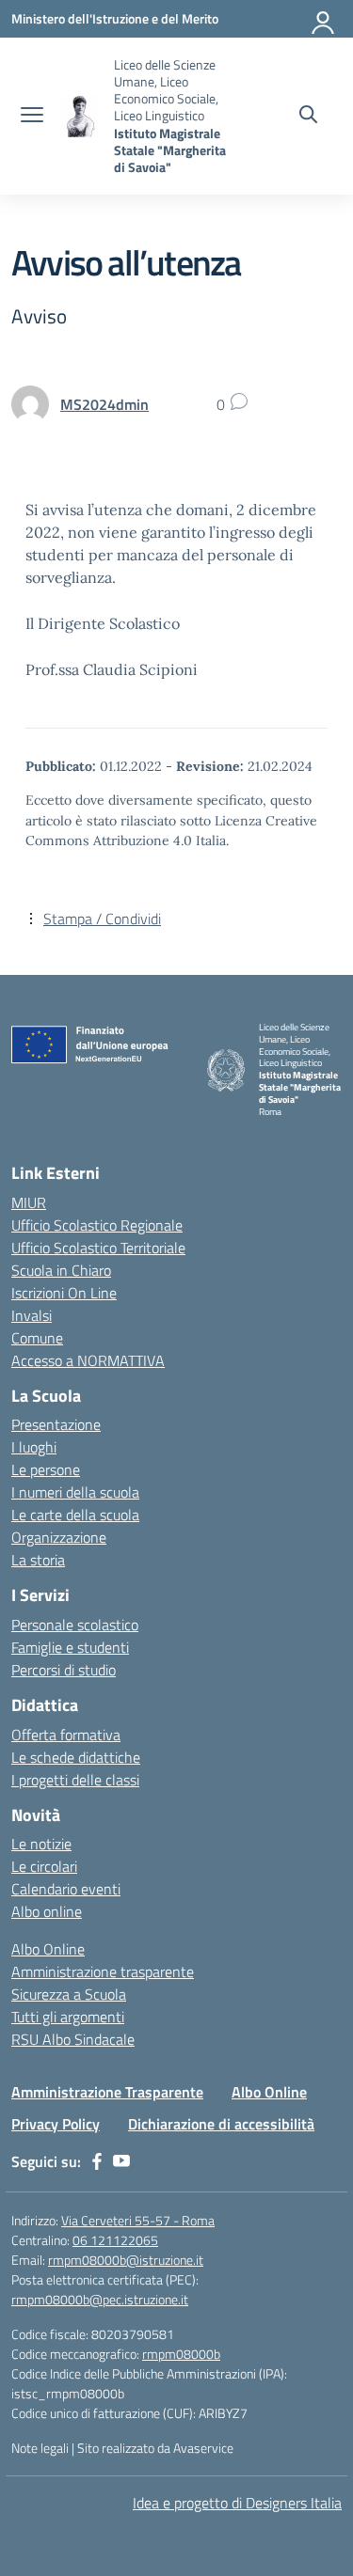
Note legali (40, 2448)
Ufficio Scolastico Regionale (97, 1225)
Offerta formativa (66, 1735)
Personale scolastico (75, 1625)
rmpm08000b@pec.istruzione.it (100, 2299)
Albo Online (48, 1949)
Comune (37, 1338)
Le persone (46, 1469)
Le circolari (44, 1866)
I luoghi (34, 1447)
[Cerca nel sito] (308, 117)
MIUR (29, 1202)
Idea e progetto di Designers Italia (237, 2503)
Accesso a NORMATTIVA (88, 1360)
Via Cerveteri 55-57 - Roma (138, 2220)
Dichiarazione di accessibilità (221, 2124)
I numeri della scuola (75, 1492)
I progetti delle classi (75, 1780)
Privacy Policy (56, 2124)
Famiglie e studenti (70, 1647)
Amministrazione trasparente (103, 1971)
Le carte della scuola (75, 1515)
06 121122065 (115, 2240)
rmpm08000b (181, 2354)
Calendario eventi (66, 1889)
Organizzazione (59, 1537)
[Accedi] (324, 19)
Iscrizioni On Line (64, 1293)
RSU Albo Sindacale (73, 2039)
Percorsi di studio (64, 1670)
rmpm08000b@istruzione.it (126, 2260)
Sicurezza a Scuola (69, 1994)
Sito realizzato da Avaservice (155, 2448)
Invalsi (32, 1315)
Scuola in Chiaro (61, 1270)
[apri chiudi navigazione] (32, 117)
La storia (38, 1560)
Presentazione (56, 1424)
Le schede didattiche (76, 1757)
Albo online (47, 1911)
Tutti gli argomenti (68, 2017)
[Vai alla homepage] (81, 116)
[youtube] (121, 2161)
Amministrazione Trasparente (107, 2092)
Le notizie (41, 1844)
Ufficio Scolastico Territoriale (98, 1248)
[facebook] (97, 2161)
